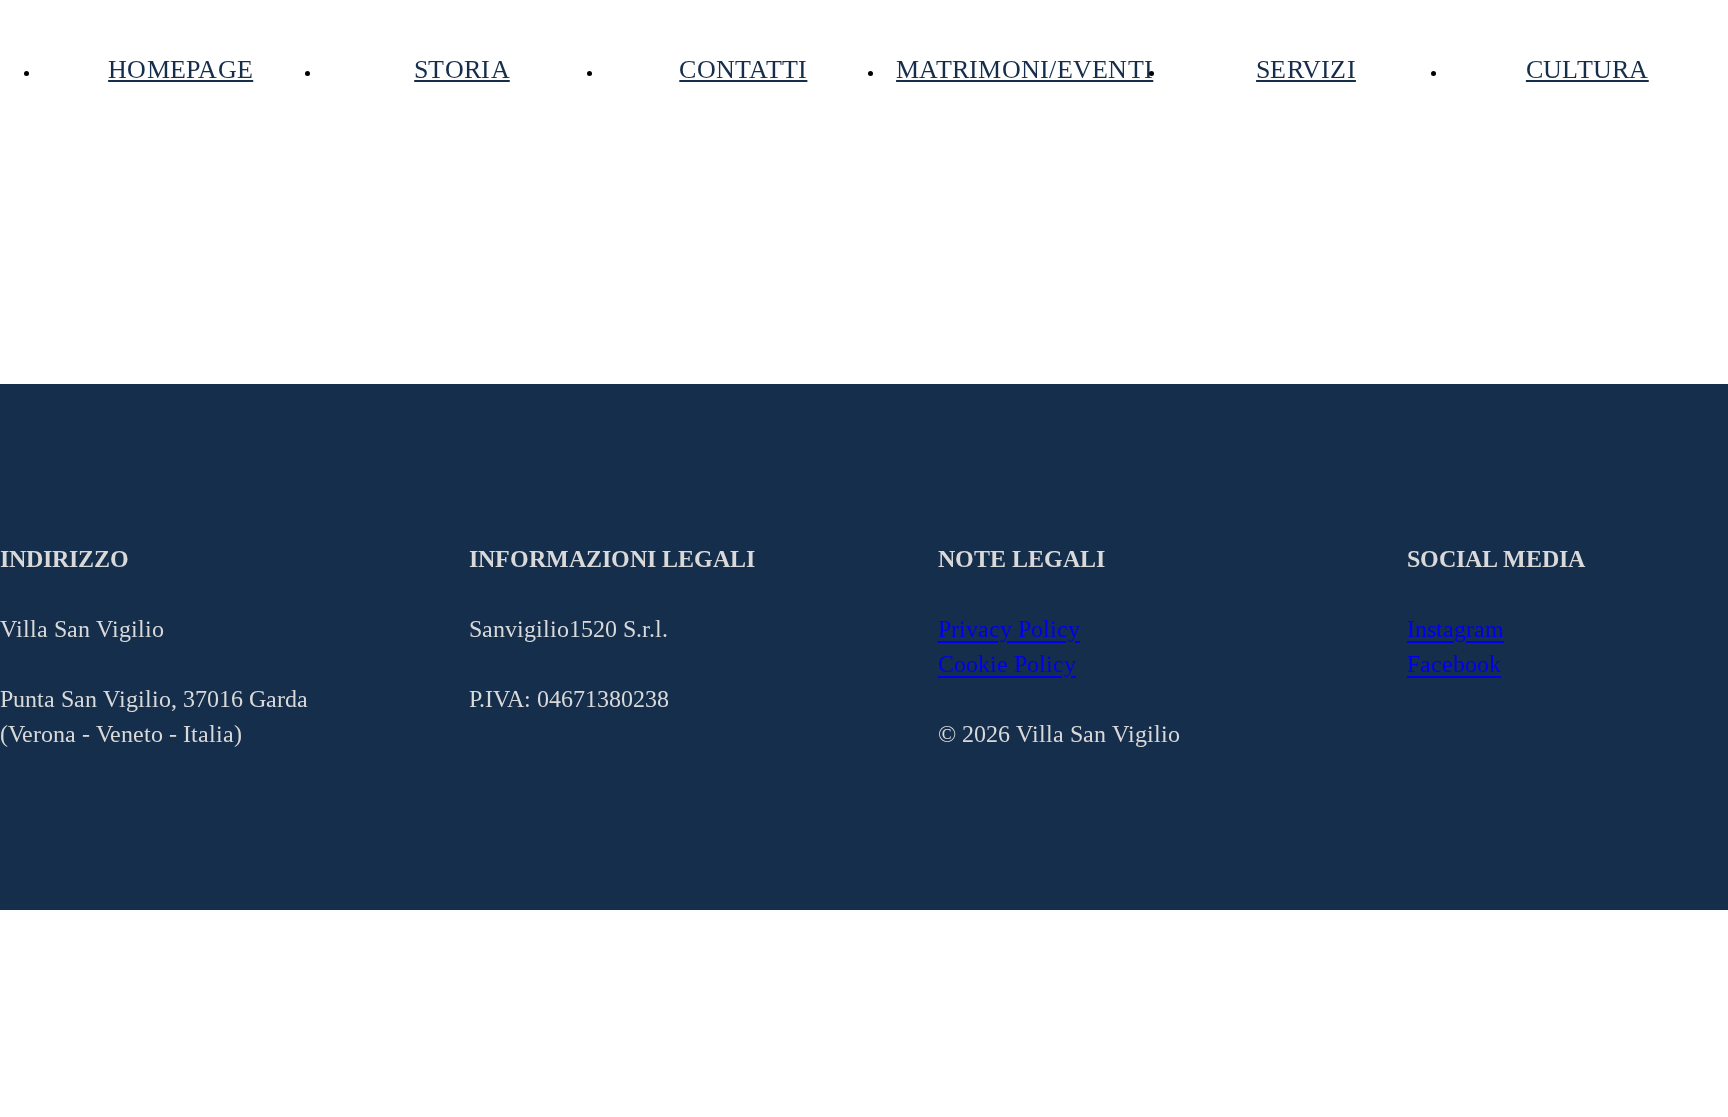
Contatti (743, 70)
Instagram (1455, 629)
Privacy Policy (1009, 629)
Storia (462, 70)
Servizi (1306, 70)
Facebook (1454, 664)
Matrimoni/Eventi (1024, 70)
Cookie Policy (1007, 664)
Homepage (180, 70)
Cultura (1587, 70)
